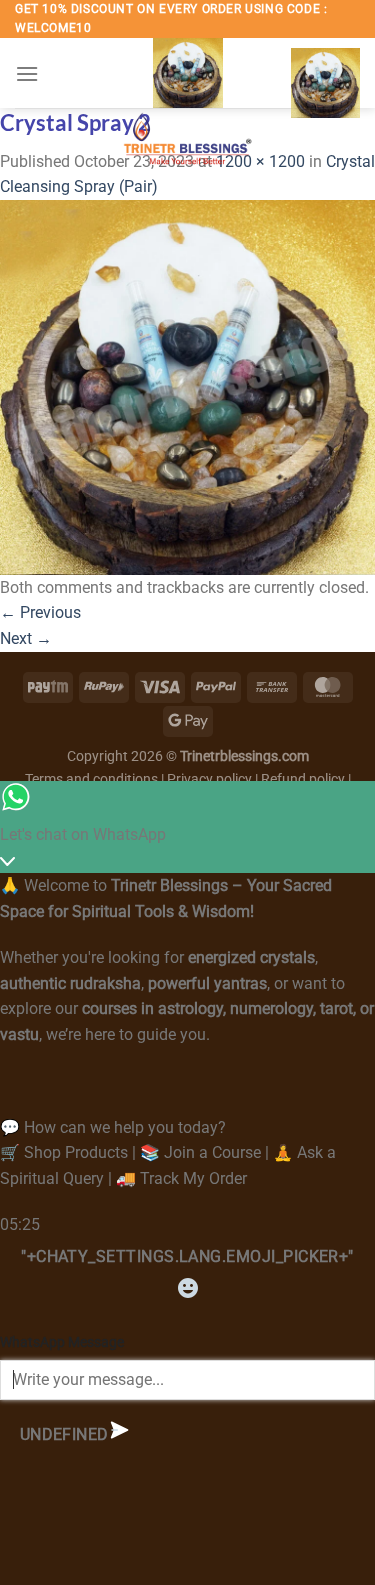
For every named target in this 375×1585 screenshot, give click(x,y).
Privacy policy (209, 779)
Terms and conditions (91, 779)
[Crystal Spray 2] (187, 386)
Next (26, 638)
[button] (27, 73)
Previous (40, 612)
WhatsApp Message (62, 1342)
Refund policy (304, 779)
